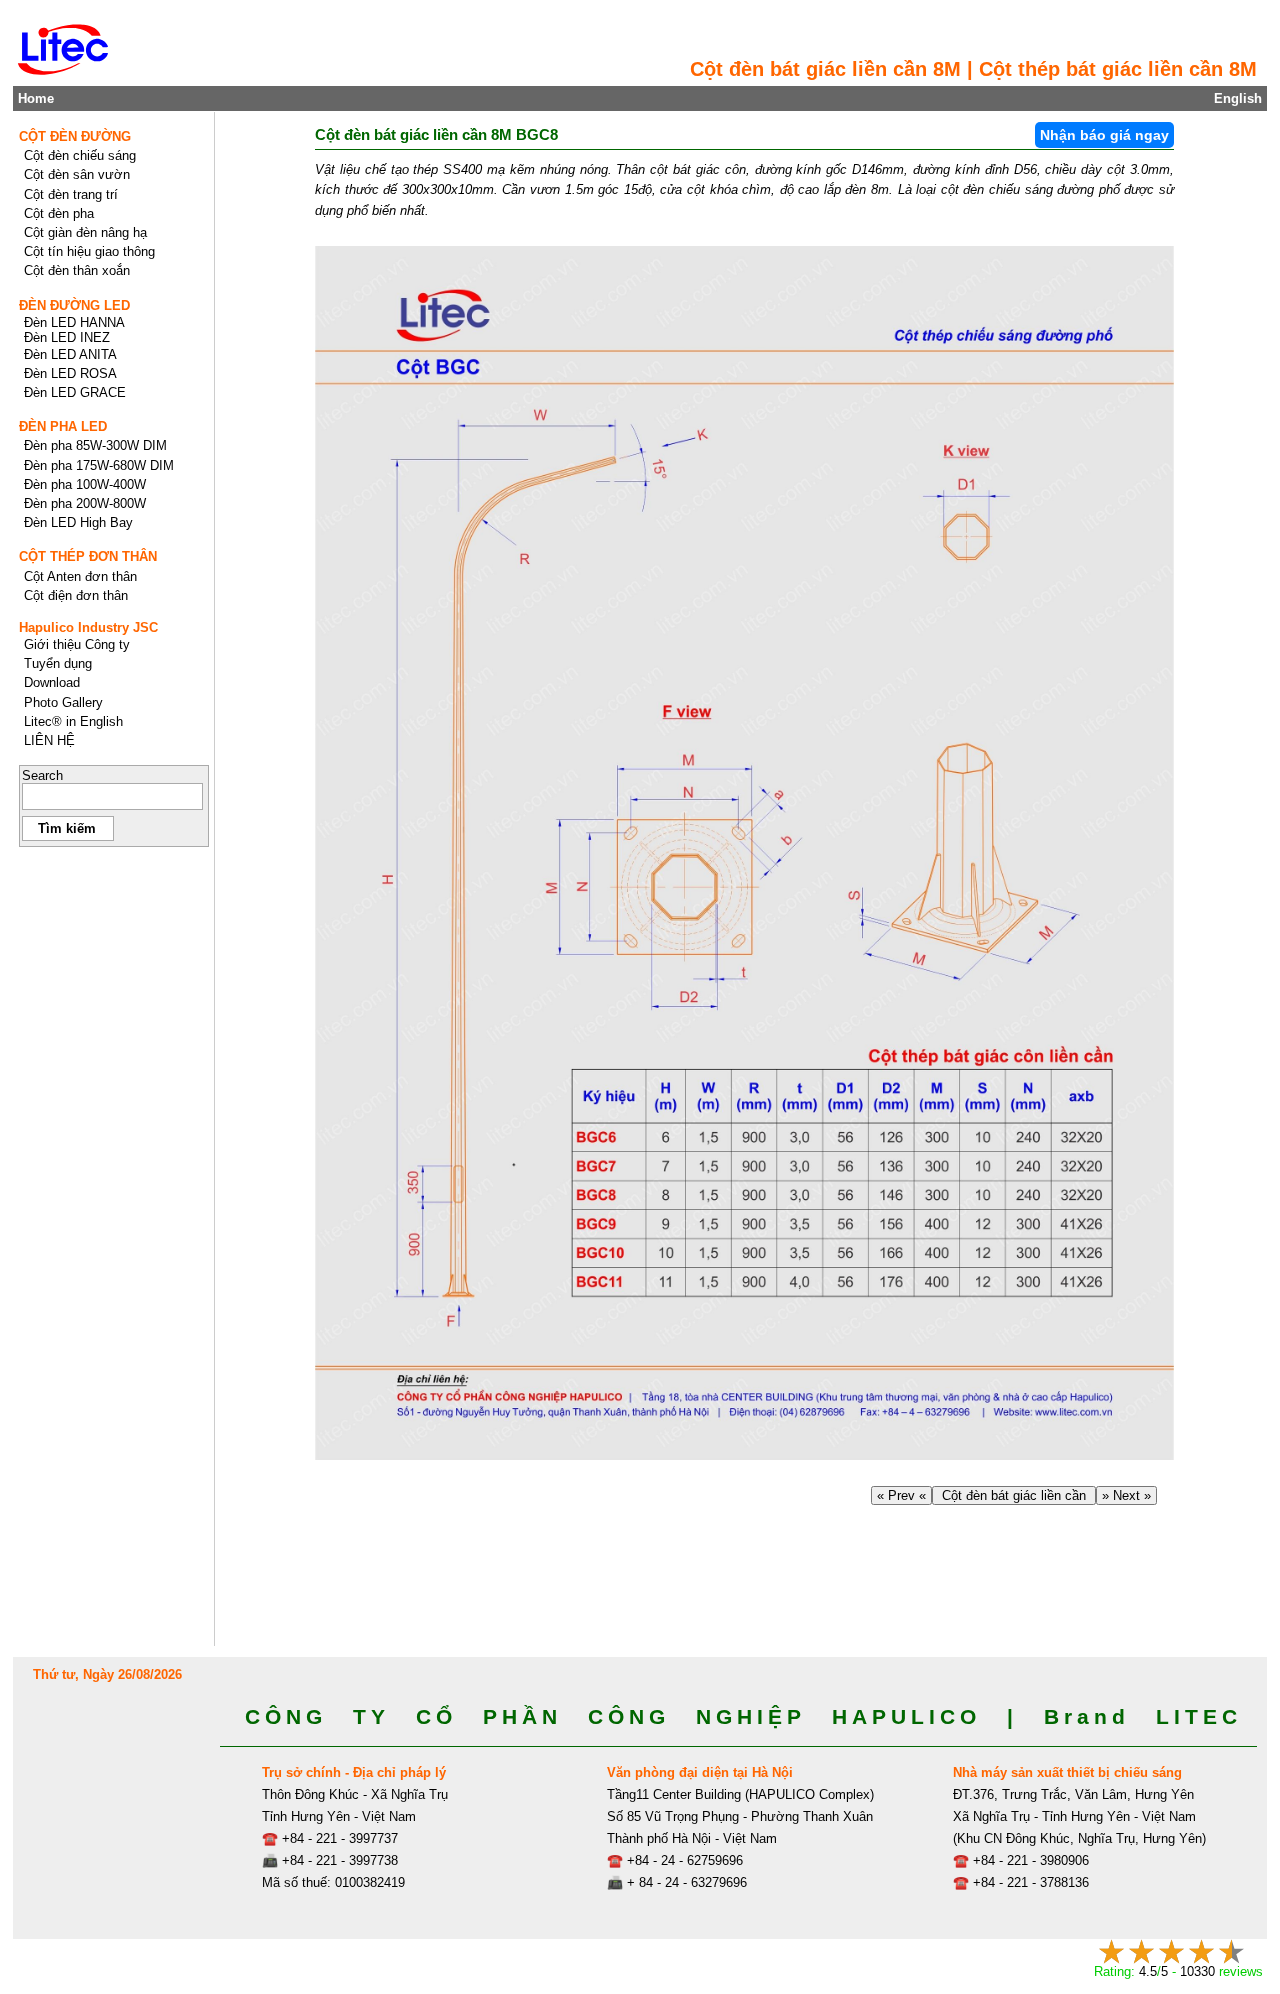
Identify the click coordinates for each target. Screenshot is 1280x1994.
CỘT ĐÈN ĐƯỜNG (75, 136)
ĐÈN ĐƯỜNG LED (74, 305)
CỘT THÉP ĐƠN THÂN (88, 556)
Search (42, 775)
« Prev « (901, 1495)
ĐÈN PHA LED (63, 426)
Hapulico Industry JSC (88, 627)
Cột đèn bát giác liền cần (1014, 1495)
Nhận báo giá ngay (1104, 135)
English (1238, 98)
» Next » (1126, 1495)
